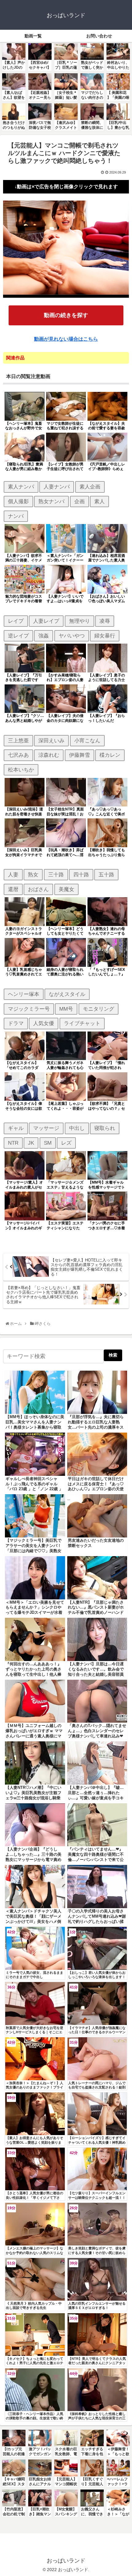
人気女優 (44, 1023)
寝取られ (105, 1128)
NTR (13, 1143)
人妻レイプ (46, 621)
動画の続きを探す (66, 315)
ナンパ (16, 516)
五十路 (106, 875)
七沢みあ (18, 755)
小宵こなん (87, 741)
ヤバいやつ (72, 636)
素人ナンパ (21, 487)
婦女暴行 (105, 636)
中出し (77, 1128)
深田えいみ (51, 741)
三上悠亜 (18, 741)
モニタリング (99, 1009)
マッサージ (46, 1128)
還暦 (13, 889)
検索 (113, 1355)
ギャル (16, 1128)
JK (31, 1143)
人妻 (13, 875)
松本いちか (21, 770)
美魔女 (66, 889)
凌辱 (105, 621)
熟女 (33, 875)
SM (48, 1143)
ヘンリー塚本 (24, 994)
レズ (66, 1143)
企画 (80, 501)
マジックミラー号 (29, 1009)
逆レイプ (18, 636)
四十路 (81, 875)
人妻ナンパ (57, 487)
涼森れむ (49, 755)
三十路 (56, 875)
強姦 (44, 636)
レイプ (16, 621)
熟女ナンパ (51, 501)
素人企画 (90, 487)
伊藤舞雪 (80, 755)
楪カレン (110, 755)
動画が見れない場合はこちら (66, 339)
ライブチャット (82, 1023)
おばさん (38, 889)
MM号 (66, 1009)
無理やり (80, 621)
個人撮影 (18, 501)
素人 (99, 501)
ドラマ (16, 1023)
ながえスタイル (67, 994)
